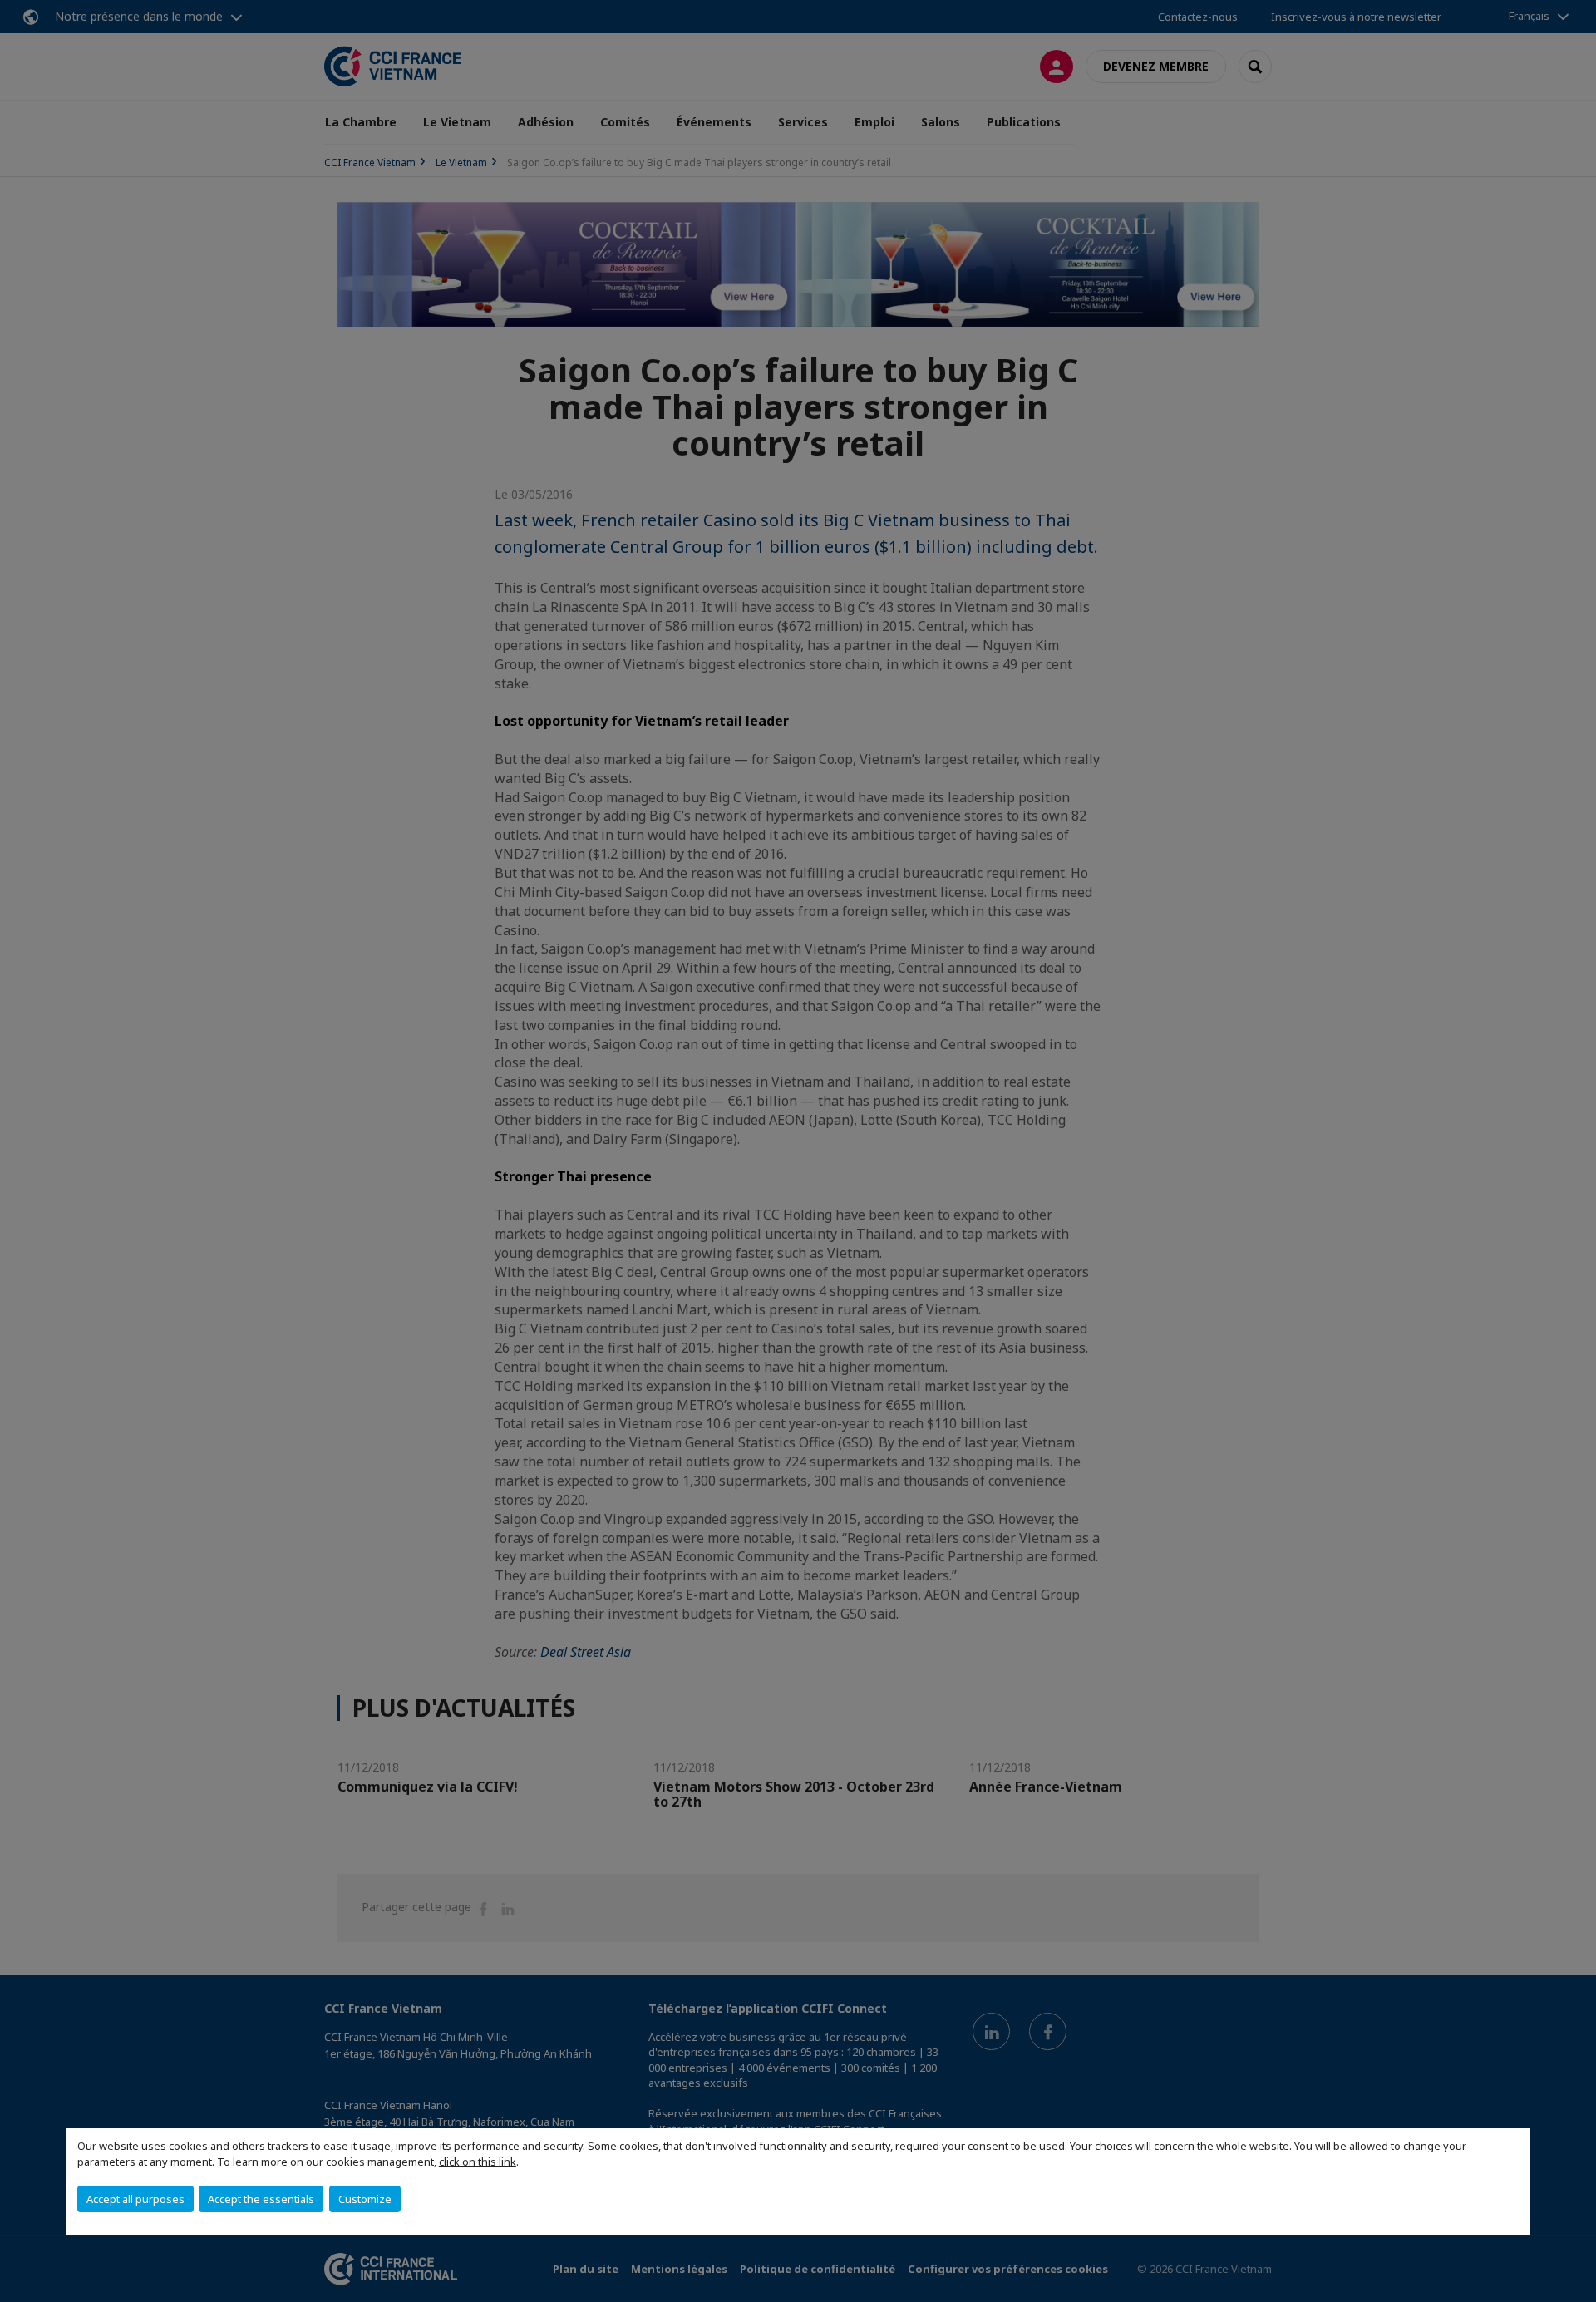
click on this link (478, 2162)
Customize (365, 2199)
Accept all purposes (135, 2199)
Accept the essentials (261, 2199)
